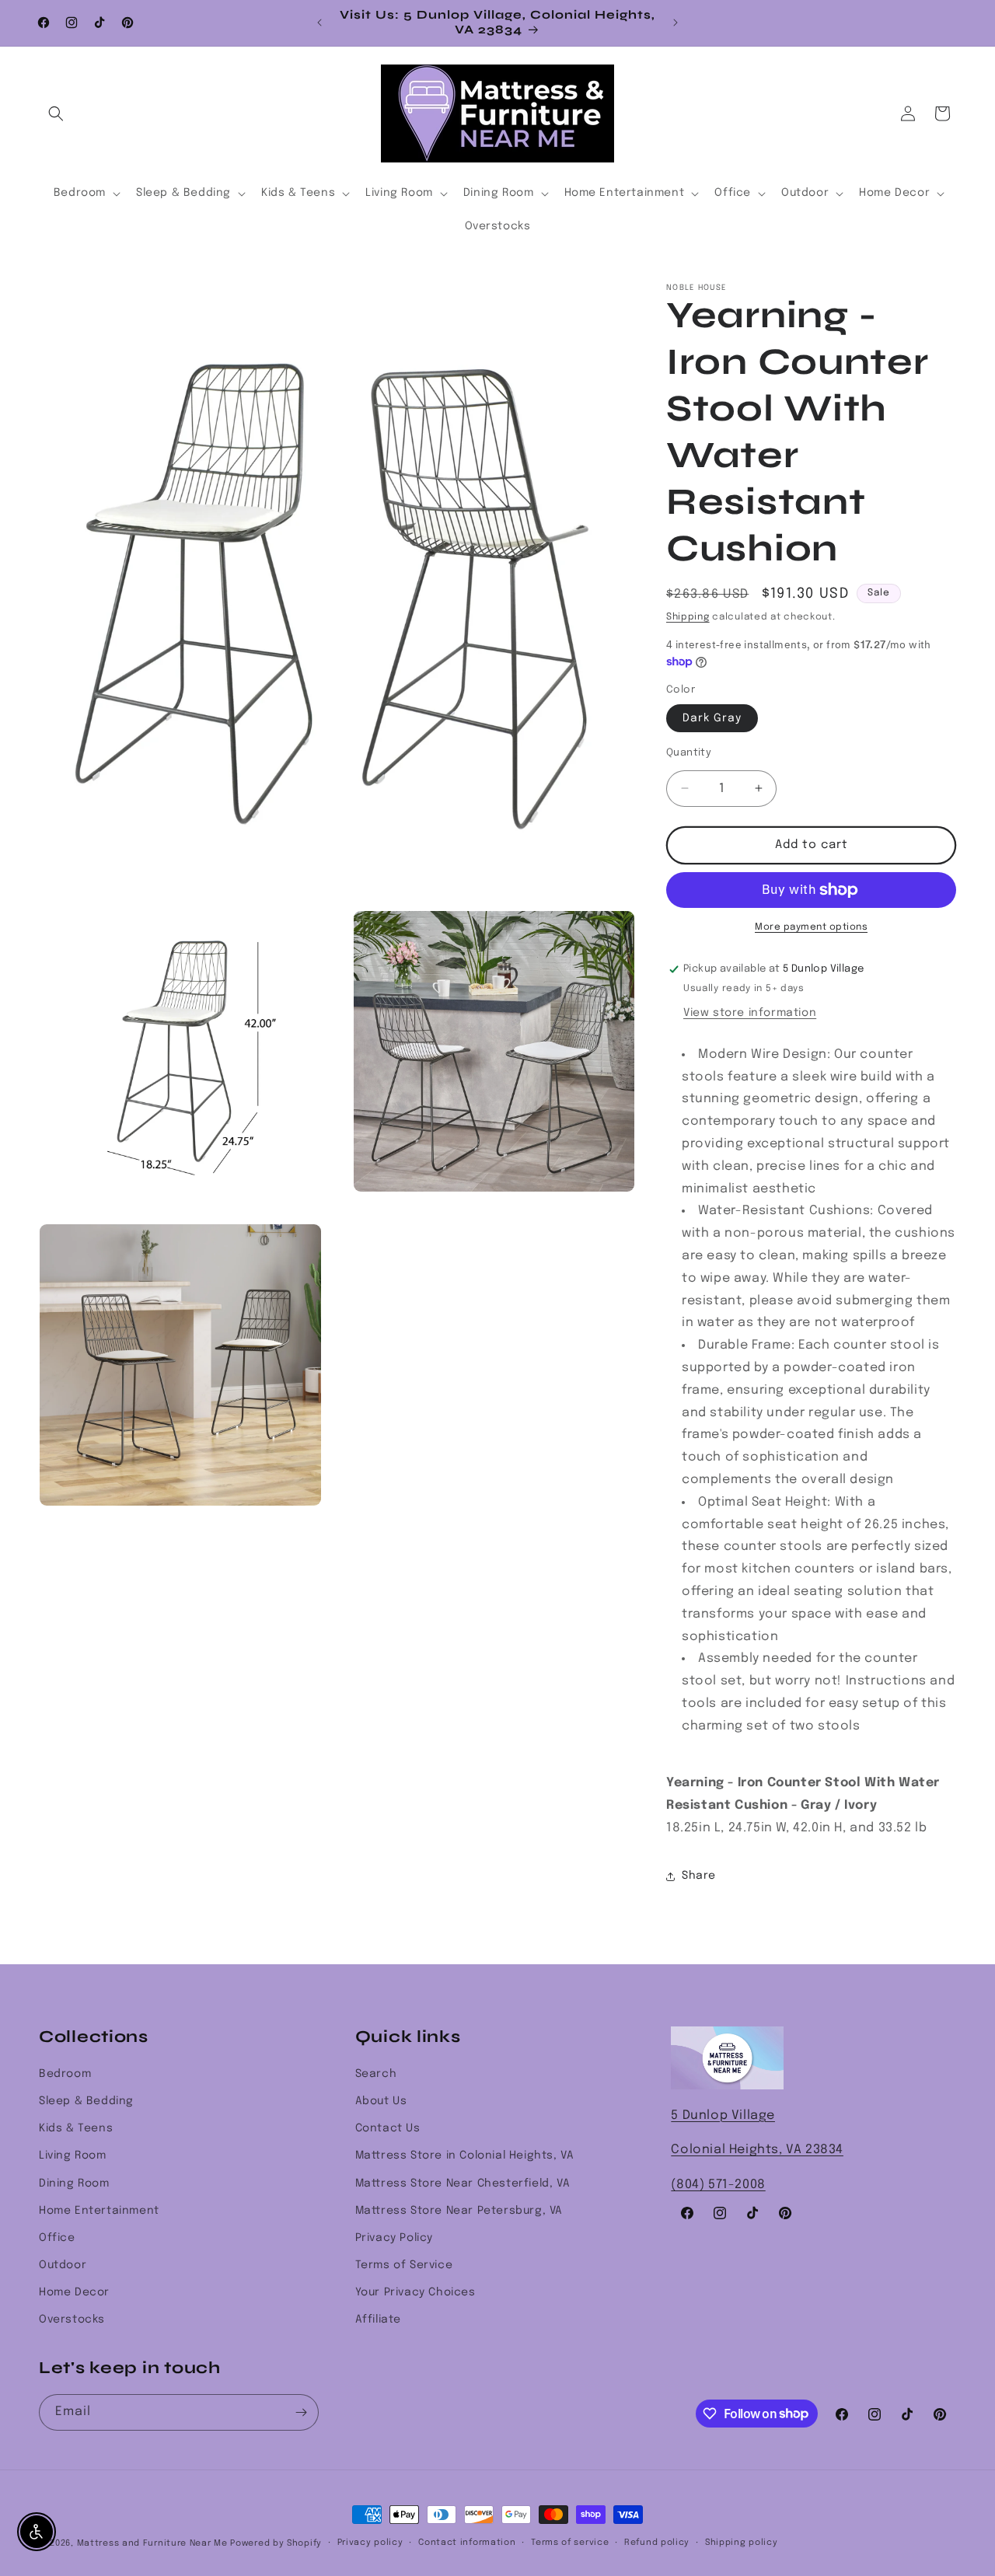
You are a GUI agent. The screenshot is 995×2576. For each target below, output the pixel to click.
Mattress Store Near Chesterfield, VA (463, 2183)
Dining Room (74, 2183)
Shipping (688, 617)
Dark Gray (712, 718)
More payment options (811, 927)
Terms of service (570, 2543)
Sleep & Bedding (86, 2101)
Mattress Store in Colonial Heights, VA (465, 2155)
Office (57, 2238)
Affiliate (378, 2319)
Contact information (467, 2543)
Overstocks (72, 2319)
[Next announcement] (676, 23)
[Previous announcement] (319, 23)
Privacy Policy (394, 2238)
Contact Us (388, 2128)
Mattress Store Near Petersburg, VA (459, 2211)
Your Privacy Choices (415, 2292)
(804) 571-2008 (718, 2185)
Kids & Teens (76, 2128)
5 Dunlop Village (723, 2115)
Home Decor (74, 2292)
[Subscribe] (301, 2412)
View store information (750, 1013)
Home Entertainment (99, 2211)
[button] (56, 113)
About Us (381, 2101)
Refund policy (657, 2543)
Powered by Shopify (276, 2543)
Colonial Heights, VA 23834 (757, 2150)
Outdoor (63, 2265)
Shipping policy (742, 2543)
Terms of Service (404, 2265)
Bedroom (65, 2074)
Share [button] (699, 1876)
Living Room (73, 2155)
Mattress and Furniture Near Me (152, 2543)
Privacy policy (370, 2543)
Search (376, 2074)
